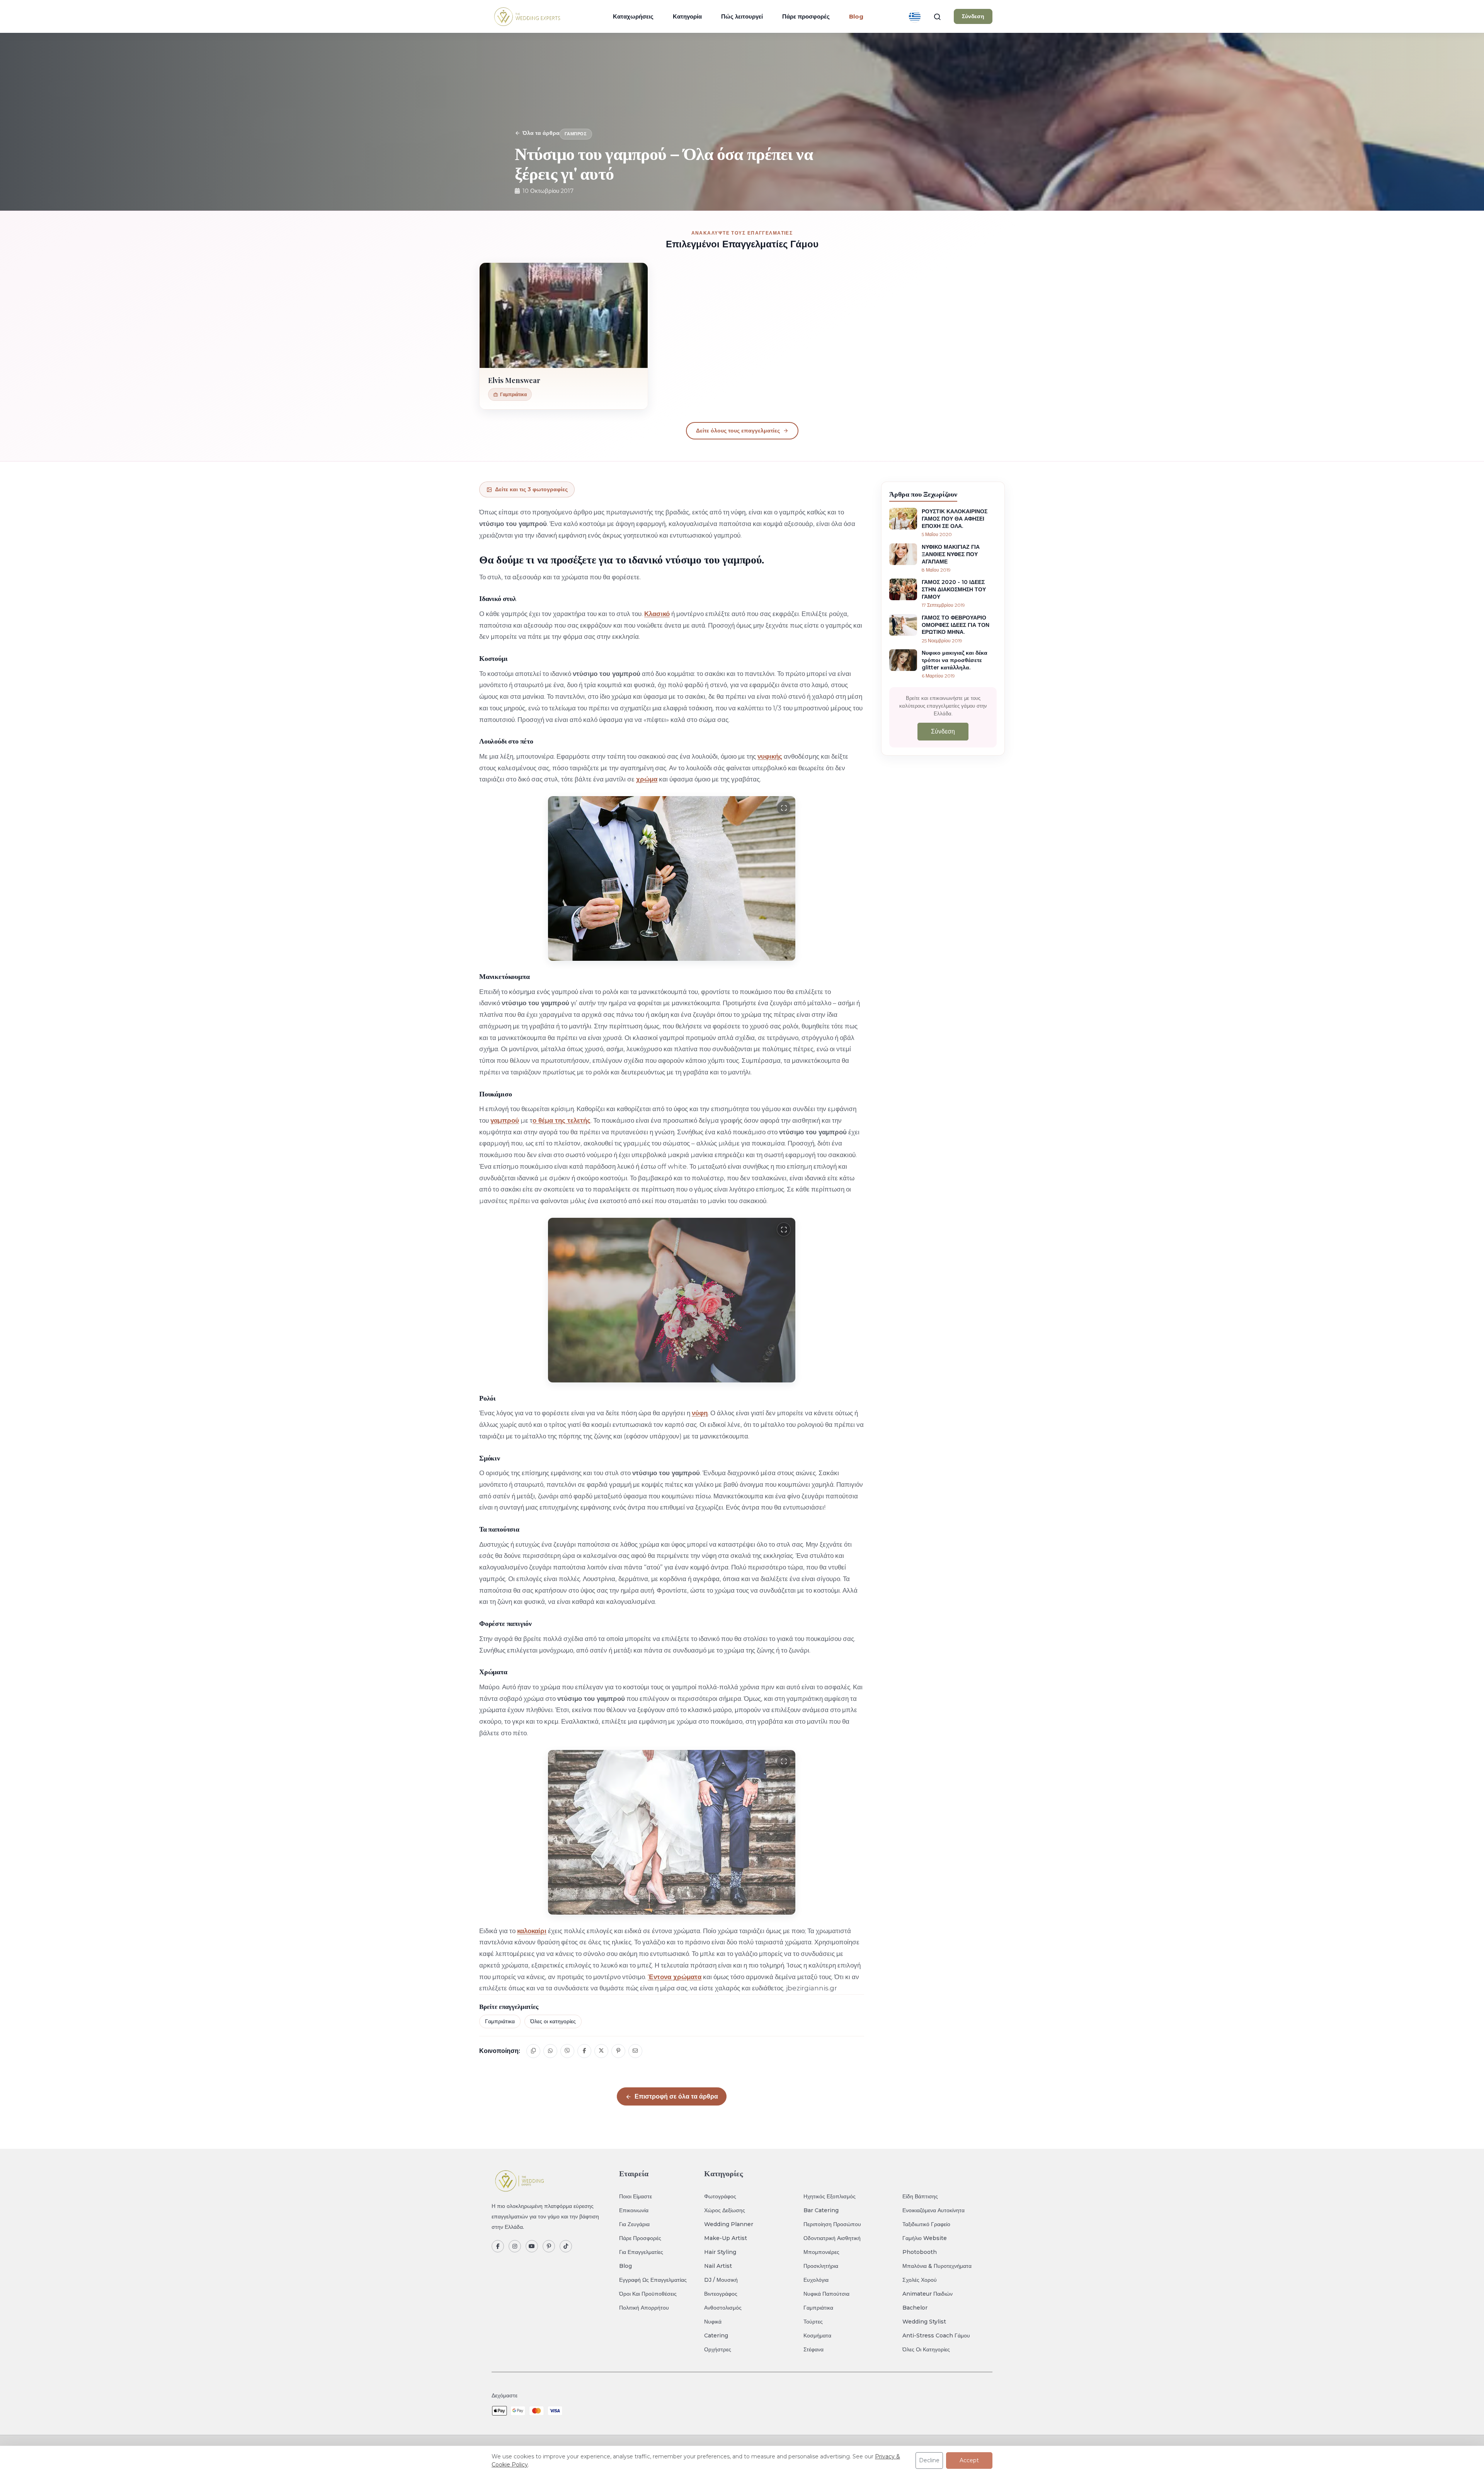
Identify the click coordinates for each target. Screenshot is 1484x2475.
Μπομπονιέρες (821, 2252)
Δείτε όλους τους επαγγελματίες (738, 431)
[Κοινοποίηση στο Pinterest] (618, 2051)
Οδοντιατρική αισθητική (832, 2238)
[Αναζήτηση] (937, 17)
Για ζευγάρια (634, 2224)
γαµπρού (505, 1120)
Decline (929, 2460)
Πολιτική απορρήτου (644, 2308)
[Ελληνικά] (915, 17)
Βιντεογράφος (721, 2294)
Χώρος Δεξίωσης (725, 2210)
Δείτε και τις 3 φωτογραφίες (531, 489)
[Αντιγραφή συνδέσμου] (533, 2051)
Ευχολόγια (816, 2280)
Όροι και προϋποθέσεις (648, 2294)
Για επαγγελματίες (641, 2252)
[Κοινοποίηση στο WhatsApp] (550, 2051)
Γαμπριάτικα (500, 2021)
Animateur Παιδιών (927, 2294)
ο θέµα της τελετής (562, 1120)
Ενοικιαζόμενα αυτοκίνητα (933, 2210)
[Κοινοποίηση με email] (635, 2051)
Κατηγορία (687, 16)
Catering (716, 2335)
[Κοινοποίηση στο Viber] (567, 2051)
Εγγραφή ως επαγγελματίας (653, 2280)
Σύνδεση (973, 16)
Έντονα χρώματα (675, 1977)
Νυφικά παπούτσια (826, 2294)
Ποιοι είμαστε (636, 2196)
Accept (969, 2460)
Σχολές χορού (920, 2280)
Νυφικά (713, 2322)
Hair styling (720, 2252)
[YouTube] (532, 2246)
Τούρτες (813, 2322)
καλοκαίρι (532, 1931)
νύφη (700, 1413)
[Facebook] (498, 2246)
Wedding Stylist (924, 2322)
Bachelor (915, 2308)
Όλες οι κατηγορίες (553, 2021)
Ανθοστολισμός (723, 2308)
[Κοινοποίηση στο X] (601, 2051)
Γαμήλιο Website (925, 2238)
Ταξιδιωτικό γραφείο (926, 2224)
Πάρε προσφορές (806, 16)
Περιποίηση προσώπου (832, 2224)
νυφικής (770, 756)
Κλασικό (657, 614)
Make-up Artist (726, 2238)
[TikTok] (566, 2246)
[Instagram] (515, 2246)
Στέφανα (813, 2349)
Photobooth (920, 2252)
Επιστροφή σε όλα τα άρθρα (676, 2096)
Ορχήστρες (718, 2349)
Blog (625, 2266)
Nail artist (718, 2266)
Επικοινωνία (634, 2210)
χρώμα (647, 779)
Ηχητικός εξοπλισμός (830, 2196)
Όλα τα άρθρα (541, 133)
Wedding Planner (729, 2224)
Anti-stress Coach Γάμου (936, 2335)
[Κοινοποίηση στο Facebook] (584, 2051)
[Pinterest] (549, 2246)
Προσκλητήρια (821, 2266)
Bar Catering (821, 2210)
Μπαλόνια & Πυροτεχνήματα (937, 2266)
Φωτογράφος (720, 2196)
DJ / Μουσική (721, 2280)
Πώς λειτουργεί (742, 16)
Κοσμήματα (817, 2335)
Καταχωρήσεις (633, 16)
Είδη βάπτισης (920, 2196)
